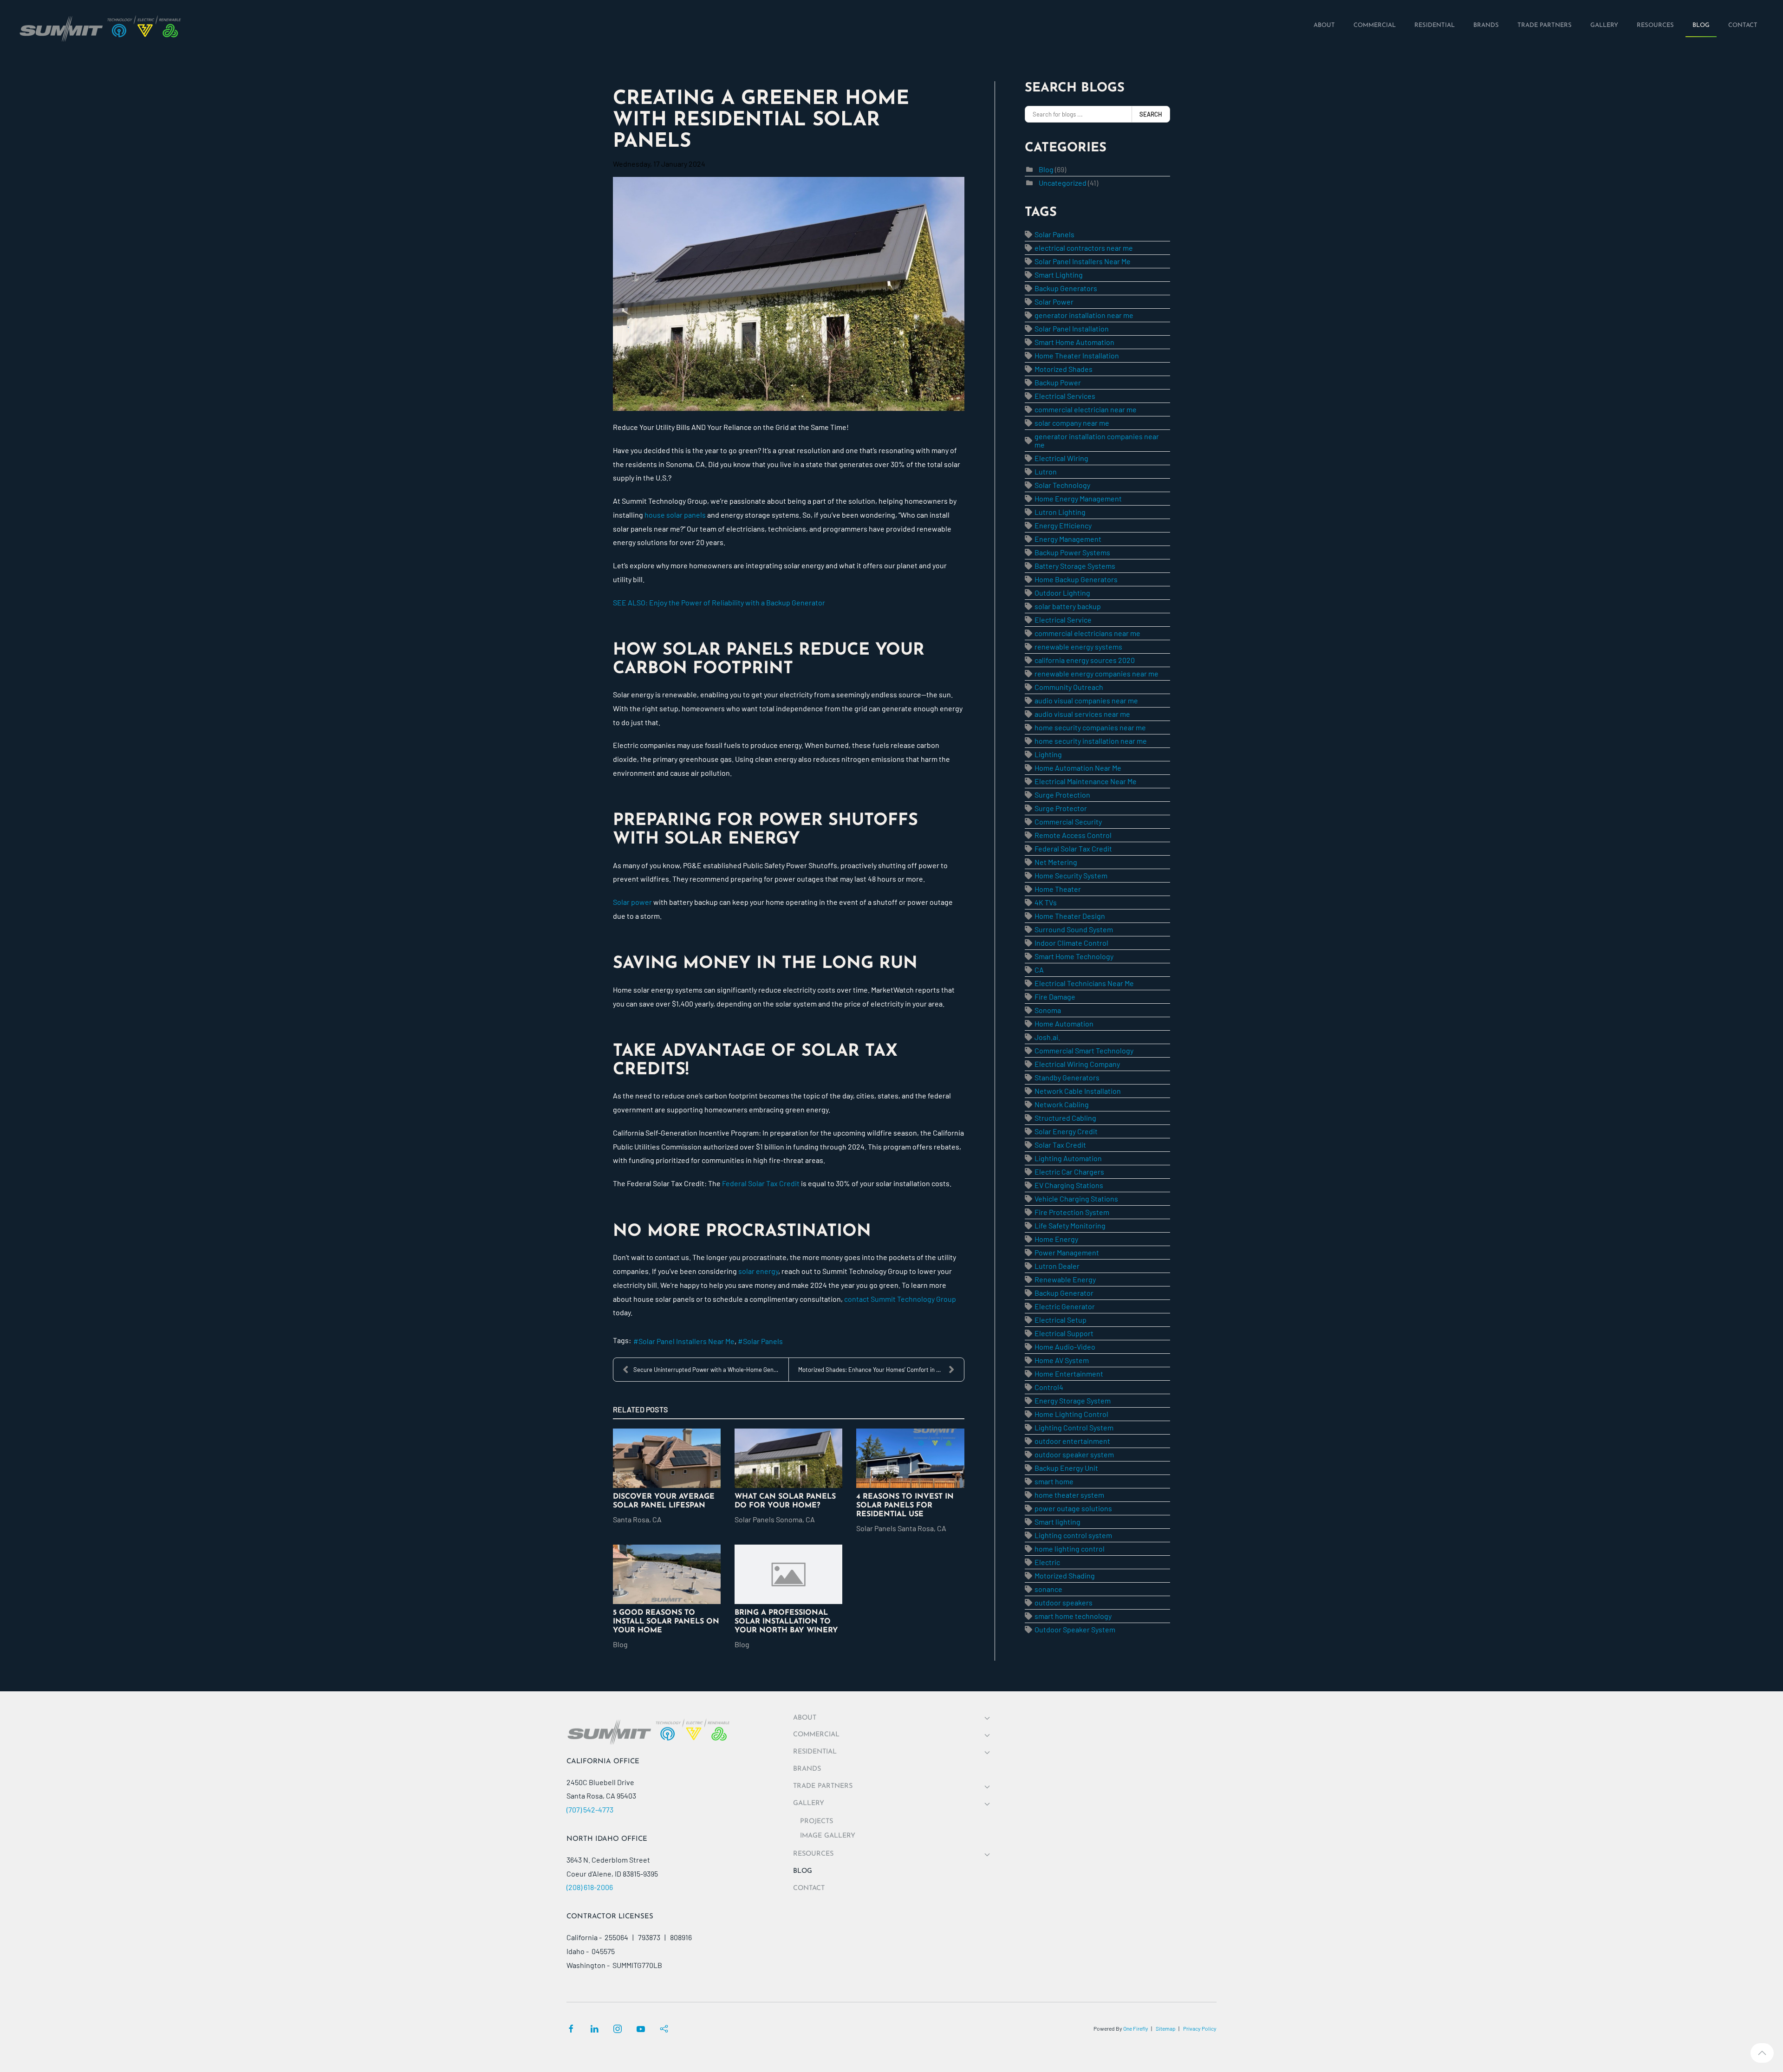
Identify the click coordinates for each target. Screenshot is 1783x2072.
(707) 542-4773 (590, 1809)
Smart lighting (1057, 1522)
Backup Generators (1066, 288)
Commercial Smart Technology (1084, 1050)
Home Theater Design (1070, 916)
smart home (1054, 1481)
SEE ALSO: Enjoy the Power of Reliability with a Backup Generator (719, 602)
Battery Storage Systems (1075, 566)
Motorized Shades (1064, 369)
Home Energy (1056, 1239)
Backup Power (1058, 382)
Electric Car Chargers (1069, 1172)
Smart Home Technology (1074, 956)
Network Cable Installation (1078, 1091)
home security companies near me (1090, 727)
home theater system (1069, 1495)
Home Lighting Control (1071, 1414)
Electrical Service (1063, 620)
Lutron (1046, 471)
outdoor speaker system (1074, 1454)
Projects (817, 1822)
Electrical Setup (1061, 1320)
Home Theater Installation (1077, 355)
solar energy (758, 1271)
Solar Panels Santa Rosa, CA (901, 1528)
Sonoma (1048, 1010)
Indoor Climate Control (1071, 943)
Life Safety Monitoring (1070, 1225)
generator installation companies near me (1097, 440)
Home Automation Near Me (1078, 768)
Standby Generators (1067, 1077)
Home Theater (1058, 889)
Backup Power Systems (1072, 552)
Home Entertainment (1069, 1374)
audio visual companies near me (1086, 700)
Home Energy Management (1078, 498)
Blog (620, 1644)
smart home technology (1073, 1616)
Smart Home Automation (1074, 342)
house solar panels (674, 515)
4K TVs (1046, 902)
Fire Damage (1055, 997)
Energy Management (1068, 539)
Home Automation (1064, 1023)
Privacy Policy (1200, 2028)
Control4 (1049, 1387)
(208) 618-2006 (590, 1887)
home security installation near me (1091, 741)
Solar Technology (1062, 485)
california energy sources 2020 (1085, 660)
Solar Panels (763, 1341)
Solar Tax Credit (1060, 1145)
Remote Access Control (1073, 835)
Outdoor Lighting (1062, 593)
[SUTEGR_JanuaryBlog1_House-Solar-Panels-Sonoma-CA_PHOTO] (789, 294)
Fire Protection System (1072, 1212)
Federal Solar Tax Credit (761, 1183)
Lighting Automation (1068, 1158)
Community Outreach (1069, 687)
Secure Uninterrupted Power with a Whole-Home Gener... (709, 1370)
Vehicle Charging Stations (1076, 1198)
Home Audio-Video (1065, 1347)
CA (1039, 970)
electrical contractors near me (1084, 248)
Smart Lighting (1059, 275)
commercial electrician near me (1086, 409)
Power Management (1067, 1252)
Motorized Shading (1065, 1575)
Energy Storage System (1073, 1400)
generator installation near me (1084, 315)
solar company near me (1072, 423)
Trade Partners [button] (823, 1786)
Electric (1047, 1562)
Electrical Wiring (1061, 458)
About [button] (805, 1718)
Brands (807, 1769)
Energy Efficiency (1063, 525)
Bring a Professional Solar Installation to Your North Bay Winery (786, 1622)
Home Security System (1071, 875)
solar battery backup (1068, 606)
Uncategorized (1063, 183)
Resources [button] (813, 1854)
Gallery (809, 1803)
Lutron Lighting (1060, 512)
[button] (1762, 2053)
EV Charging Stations (1069, 1185)
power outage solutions (1073, 1508)
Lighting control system (1073, 1535)
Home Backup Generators (1076, 579)
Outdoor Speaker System (1075, 1629)
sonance (1048, 1589)
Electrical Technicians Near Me (1084, 983)
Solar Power (1054, 302)
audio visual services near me (1082, 714)
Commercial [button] (816, 1735)
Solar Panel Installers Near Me (687, 1341)
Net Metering (1056, 862)
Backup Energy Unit (1066, 1468)
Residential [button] (815, 1752)
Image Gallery (828, 1836)
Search (1151, 114)
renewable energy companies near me (1096, 673)
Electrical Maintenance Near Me (1086, 781)
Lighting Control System (1074, 1427)
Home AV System (1062, 1360)
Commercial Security (1068, 822)
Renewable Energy (1065, 1279)
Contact (809, 1888)
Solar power (632, 902)
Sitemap (1166, 2028)
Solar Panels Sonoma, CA (775, 1519)
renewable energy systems (1078, 646)
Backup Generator (1064, 1293)
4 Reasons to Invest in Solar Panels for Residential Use (905, 1506)
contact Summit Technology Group (900, 1299)
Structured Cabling (1065, 1118)
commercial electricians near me (1087, 633)
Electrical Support (1064, 1333)
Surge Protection (1062, 795)
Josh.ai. (1047, 1037)
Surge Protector (1061, 808)
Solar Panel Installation (1072, 328)
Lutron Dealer (1057, 1266)
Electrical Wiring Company (1077, 1064)
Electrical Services (1065, 396)
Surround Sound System (1074, 929)
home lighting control (1070, 1549)
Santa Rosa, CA (637, 1519)
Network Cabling (1062, 1104)
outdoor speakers (1064, 1602)
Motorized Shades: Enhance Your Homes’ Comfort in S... (872, 1370)
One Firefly (1136, 2028)
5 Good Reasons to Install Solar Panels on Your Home (666, 1622)
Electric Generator (1065, 1306)
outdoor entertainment (1072, 1441)
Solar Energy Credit (1066, 1131)
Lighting (1048, 754)
